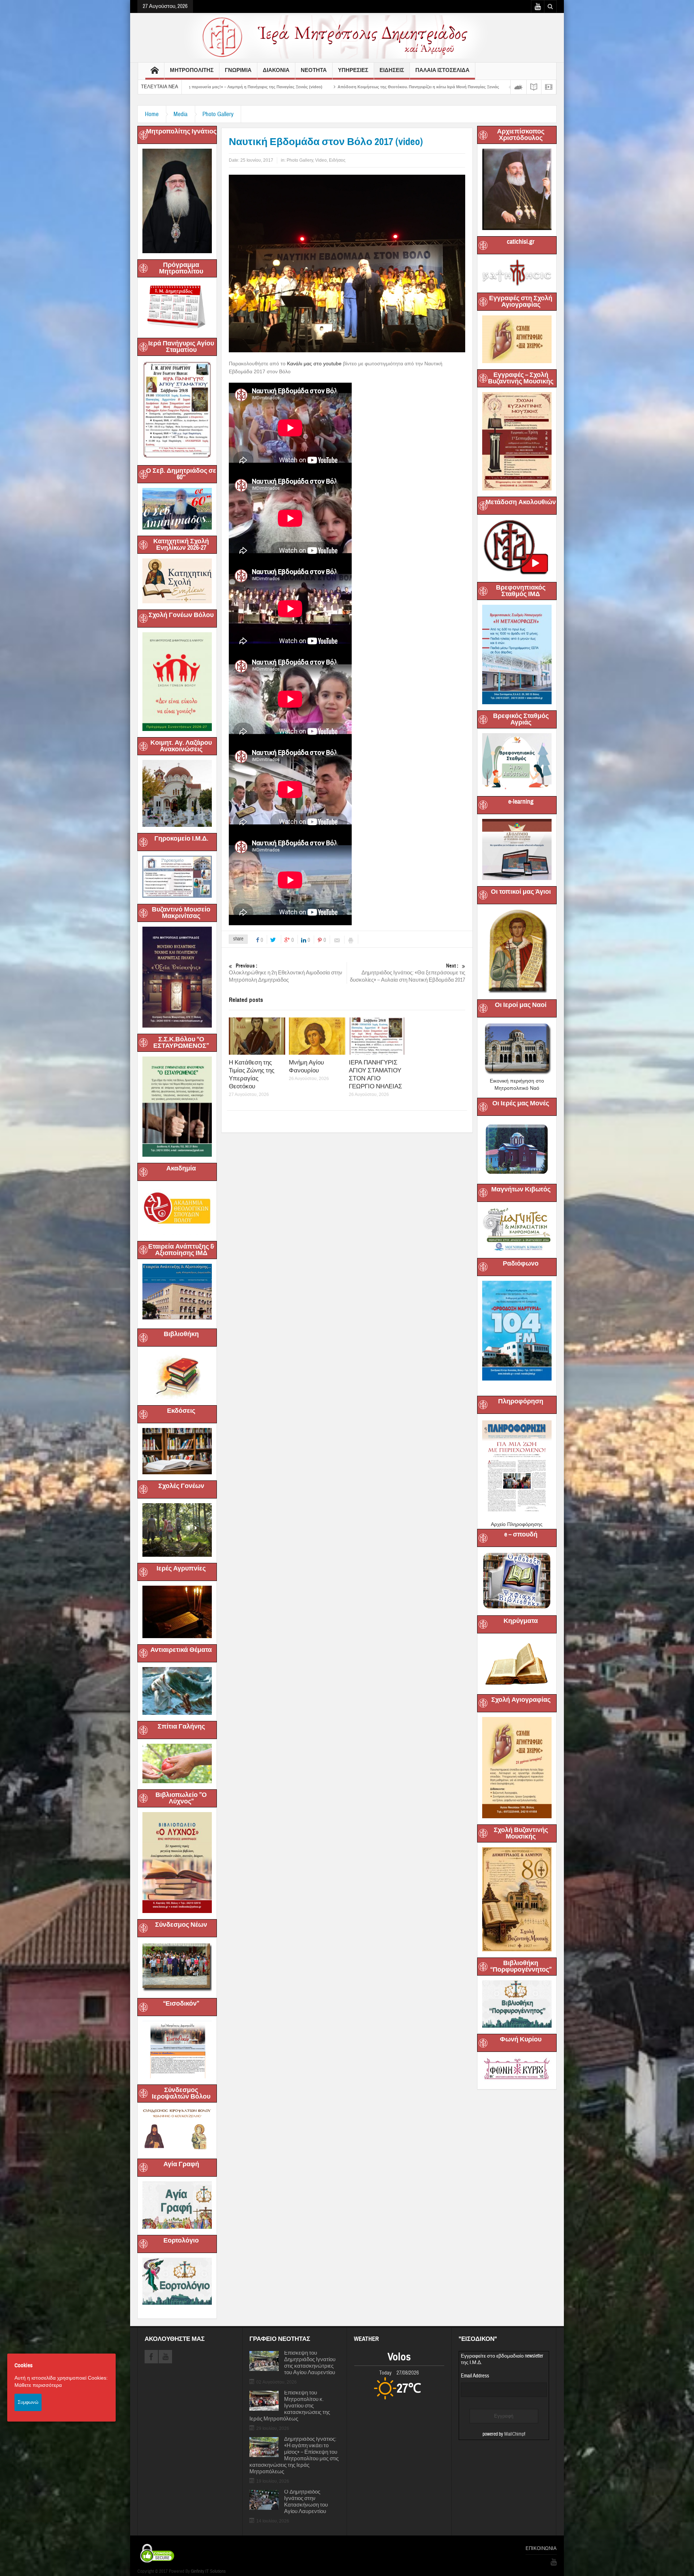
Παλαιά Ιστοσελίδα (442, 70)
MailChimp (514, 2434)
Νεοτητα (314, 70)
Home (152, 114)
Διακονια (276, 70)
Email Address (475, 2376)
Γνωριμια (238, 70)
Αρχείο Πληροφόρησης (517, 1524)
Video (321, 160)
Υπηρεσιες (353, 70)
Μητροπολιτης (192, 70)
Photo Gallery (218, 114)
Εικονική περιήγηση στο (517, 1081)
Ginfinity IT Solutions (208, 2571)
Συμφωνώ (28, 2402)
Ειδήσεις (337, 160)
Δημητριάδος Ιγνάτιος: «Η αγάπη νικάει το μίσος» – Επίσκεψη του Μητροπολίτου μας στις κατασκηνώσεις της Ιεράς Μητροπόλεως (294, 2456)
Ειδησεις (392, 70)
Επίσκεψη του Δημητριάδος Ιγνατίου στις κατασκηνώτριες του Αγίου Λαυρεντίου (310, 2363)
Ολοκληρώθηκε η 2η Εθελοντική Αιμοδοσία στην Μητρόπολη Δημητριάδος (286, 973)
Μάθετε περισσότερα (38, 2385)
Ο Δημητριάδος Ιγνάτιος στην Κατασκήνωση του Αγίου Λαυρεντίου (306, 2502)
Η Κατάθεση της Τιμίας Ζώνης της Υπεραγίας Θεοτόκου (252, 1074)
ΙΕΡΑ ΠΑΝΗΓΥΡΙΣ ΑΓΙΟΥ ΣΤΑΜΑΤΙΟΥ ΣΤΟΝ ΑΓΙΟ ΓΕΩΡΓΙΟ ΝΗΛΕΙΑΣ (376, 1074)
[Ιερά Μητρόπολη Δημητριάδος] (347, 37)
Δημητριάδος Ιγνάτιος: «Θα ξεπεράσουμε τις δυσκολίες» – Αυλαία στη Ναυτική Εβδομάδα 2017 (408, 973)
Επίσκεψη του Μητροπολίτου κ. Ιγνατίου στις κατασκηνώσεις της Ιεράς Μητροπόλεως (290, 2406)
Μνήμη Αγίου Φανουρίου (306, 1066)
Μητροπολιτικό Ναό (517, 1088)
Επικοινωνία (541, 2549)
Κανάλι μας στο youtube (314, 364)
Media (181, 114)
